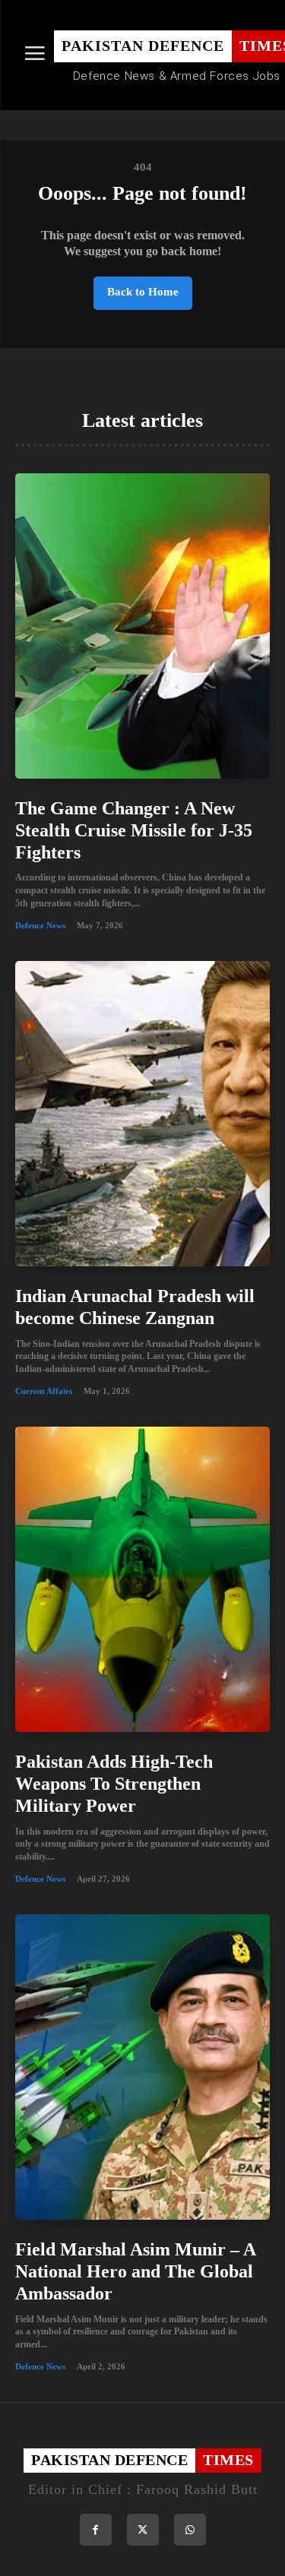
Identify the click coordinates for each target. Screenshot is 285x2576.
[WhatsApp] (190, 2530)
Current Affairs (44, 1391)
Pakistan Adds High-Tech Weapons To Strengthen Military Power (114, 1784)
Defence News (40, 925)
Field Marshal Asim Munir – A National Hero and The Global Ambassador (136, 2271)
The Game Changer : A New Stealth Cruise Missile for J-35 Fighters (134, 830)
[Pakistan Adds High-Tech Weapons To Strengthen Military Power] (142, 1579)
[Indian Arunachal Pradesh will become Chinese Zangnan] (142, 1114)
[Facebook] (96, 2530)
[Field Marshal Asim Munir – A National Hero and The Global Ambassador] (142, 2067)
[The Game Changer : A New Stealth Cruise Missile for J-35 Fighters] (142, 626)
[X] (143, 2530)
